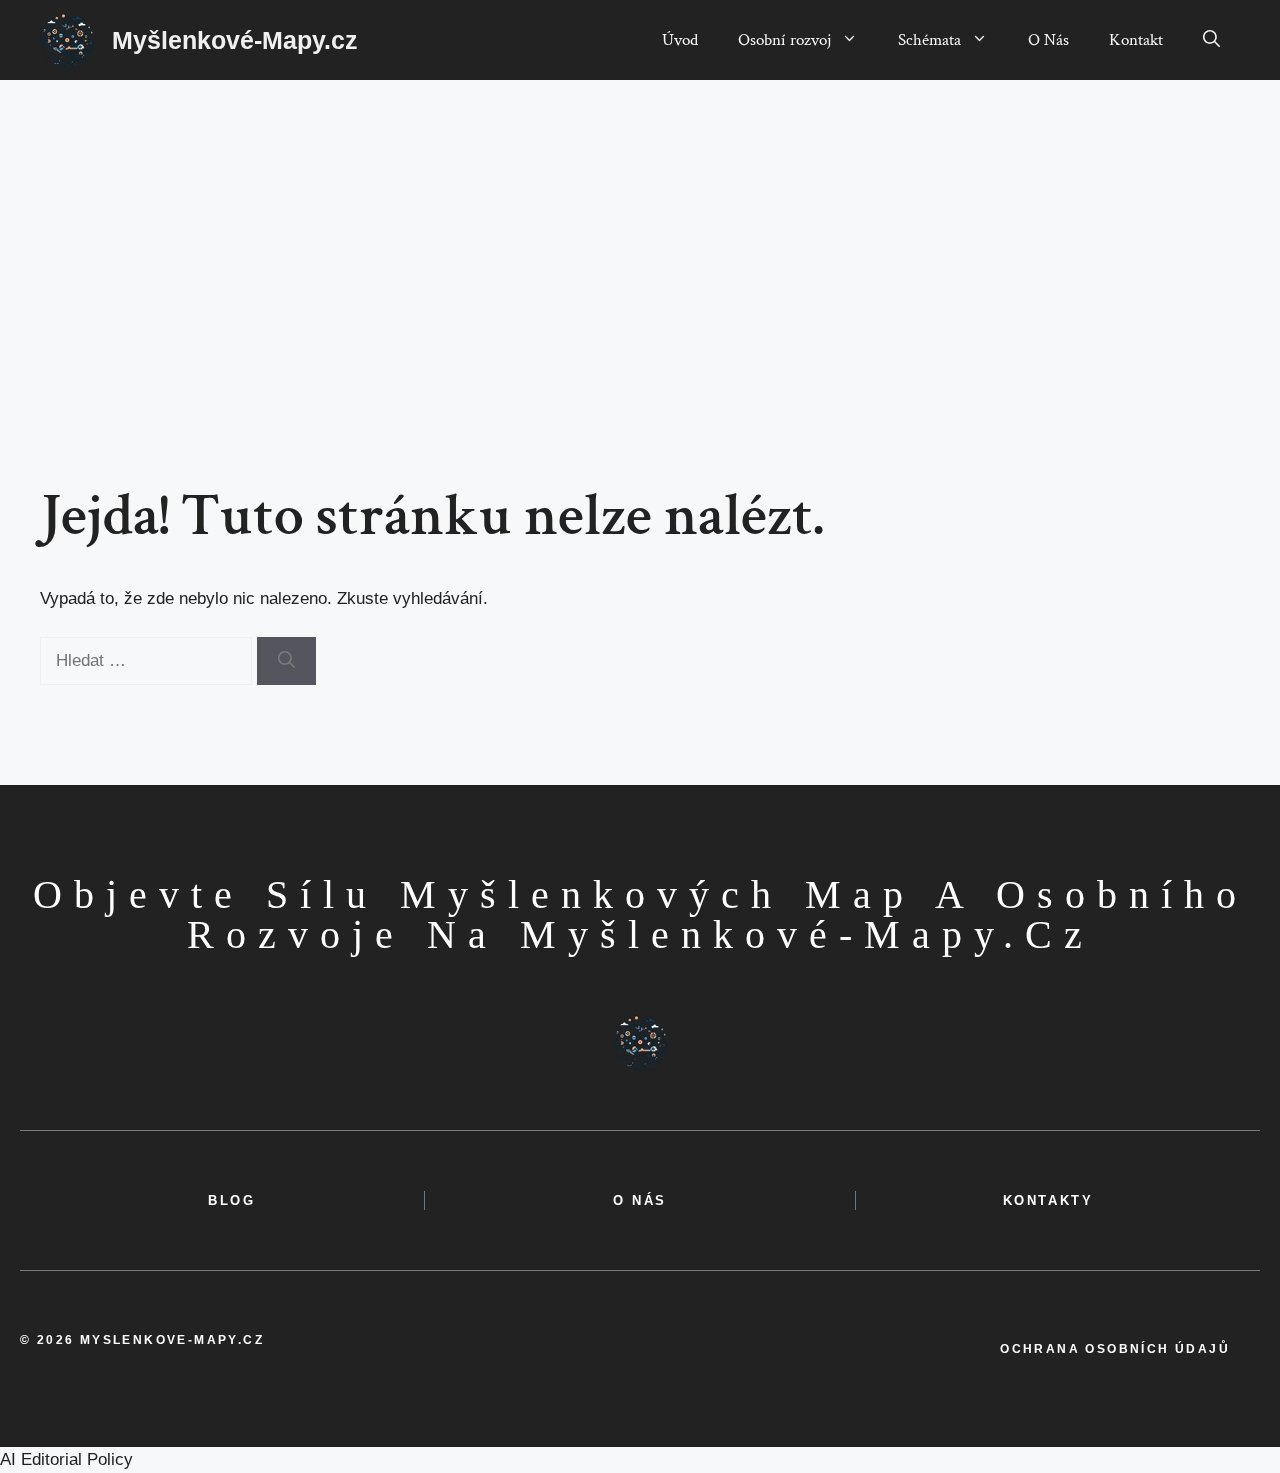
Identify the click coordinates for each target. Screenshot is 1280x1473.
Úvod (680, 40)
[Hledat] (286, 661)
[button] (1211, 40)
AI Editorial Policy (66, 1459)
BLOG (231, 1200)
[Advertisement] (640, 230)
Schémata (929, 40)
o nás (640, 1200)
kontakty (1048, 1200)
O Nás (1048, 40)
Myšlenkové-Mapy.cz (235, 40)
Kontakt (1136, 40)
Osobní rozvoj (784, 40)
